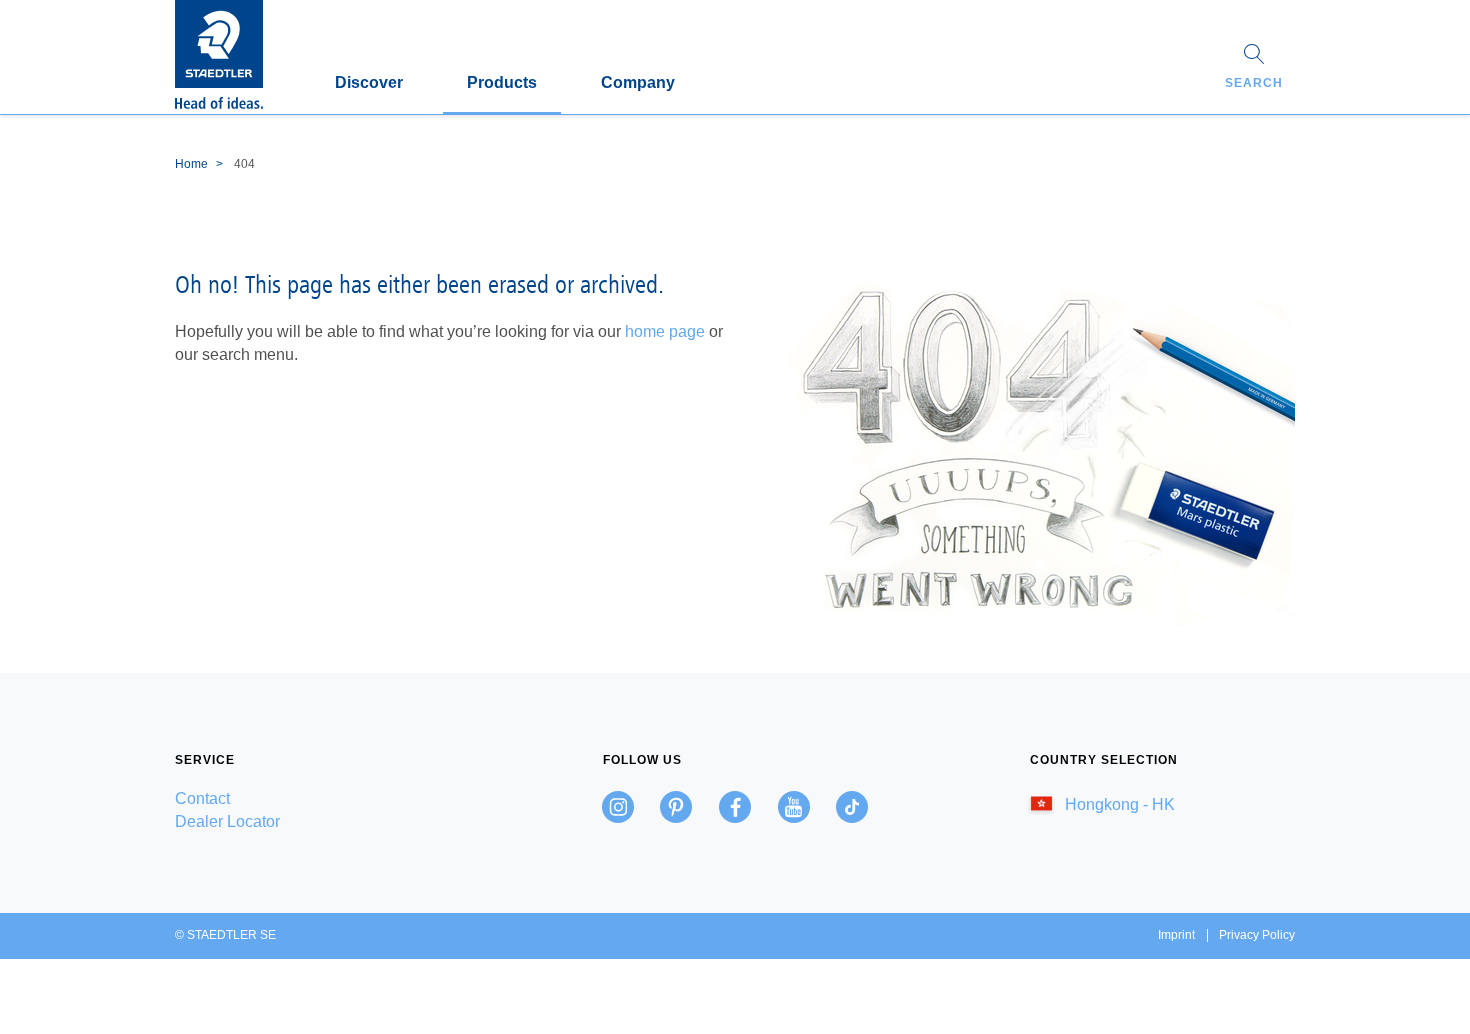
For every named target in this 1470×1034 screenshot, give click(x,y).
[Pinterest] (676, 807)
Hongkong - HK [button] (1118, 804)
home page (665, 331)
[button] (1254, 69)
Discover (369, 82)
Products (502, 82)
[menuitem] (307, 798)
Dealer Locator (227, 821)
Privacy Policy (1257, 935)
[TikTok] (852, 807)
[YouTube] (794, 807)
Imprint (1176, 935)
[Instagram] (618, 807)
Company (638, 82)
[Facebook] (735, 807)
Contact (202, 798)
